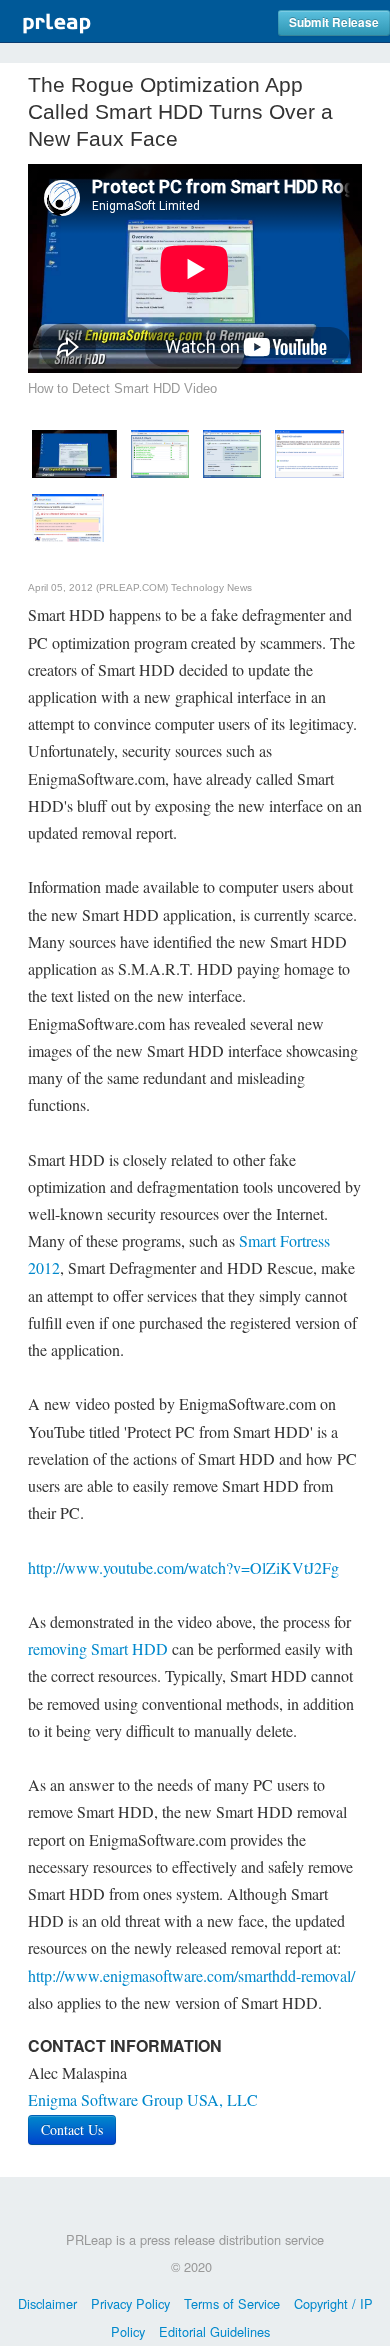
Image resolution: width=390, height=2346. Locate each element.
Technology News (211, 587)
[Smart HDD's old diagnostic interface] (68, 515)
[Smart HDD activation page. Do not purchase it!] (309, 451)
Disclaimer (47, 2303)
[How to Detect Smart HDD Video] (74, 451)
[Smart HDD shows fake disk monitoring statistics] (232, 451)
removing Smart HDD (98, 1648)
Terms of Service (232, 2303)
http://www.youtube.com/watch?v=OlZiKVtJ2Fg (183, 1567)
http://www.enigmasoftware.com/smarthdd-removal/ (191, 1975)
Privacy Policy (130, 2303)
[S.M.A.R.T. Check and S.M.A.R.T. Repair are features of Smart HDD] (160, 451)
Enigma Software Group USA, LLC (143, 2099)
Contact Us (72, 2129)
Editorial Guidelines (214, 2331)
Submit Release (334, 22)
